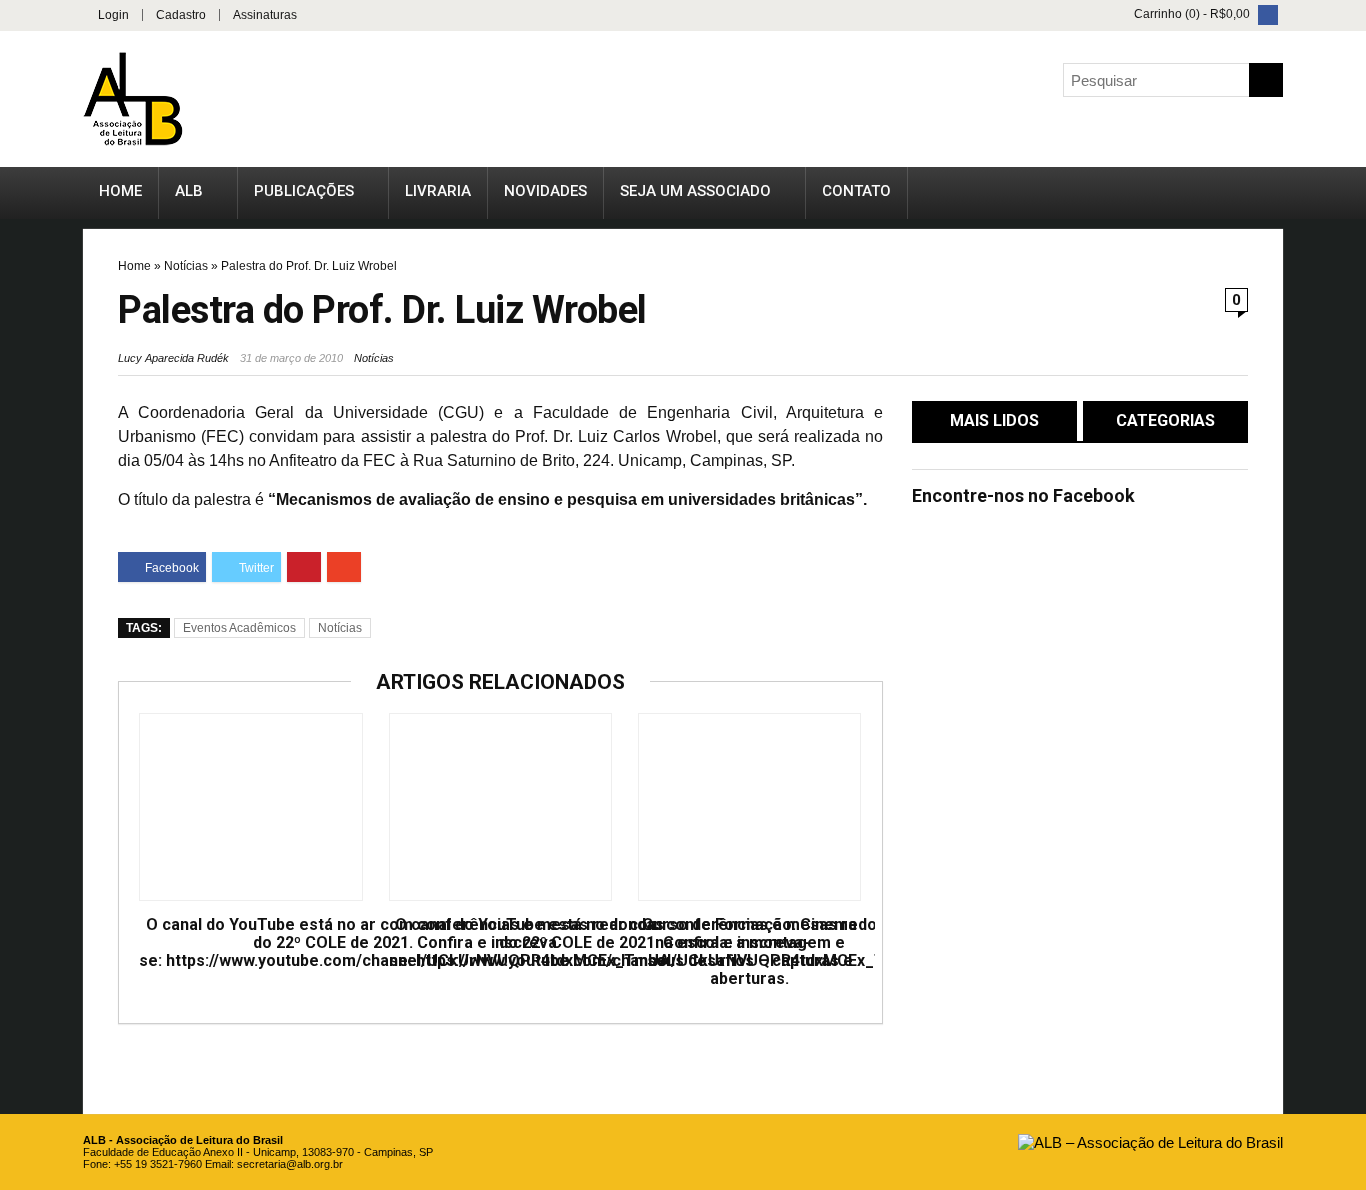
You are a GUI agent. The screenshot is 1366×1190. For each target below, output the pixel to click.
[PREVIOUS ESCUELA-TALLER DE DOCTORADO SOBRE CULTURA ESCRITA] (20, 545)
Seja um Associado (695, 191)
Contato (856, 191)
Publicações (304, 191)
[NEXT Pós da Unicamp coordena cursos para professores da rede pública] (1346, 545)
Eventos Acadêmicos (239, 628)
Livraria (438, 191)
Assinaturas (265, 15)
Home (120, 191)
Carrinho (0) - (1190, 14)
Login (113, 15)
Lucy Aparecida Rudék (173, 358)
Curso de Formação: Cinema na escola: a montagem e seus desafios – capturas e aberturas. (749, 952)
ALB (189, 191)
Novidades (545, 191)
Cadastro (181, 15)
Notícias (186, 266)
